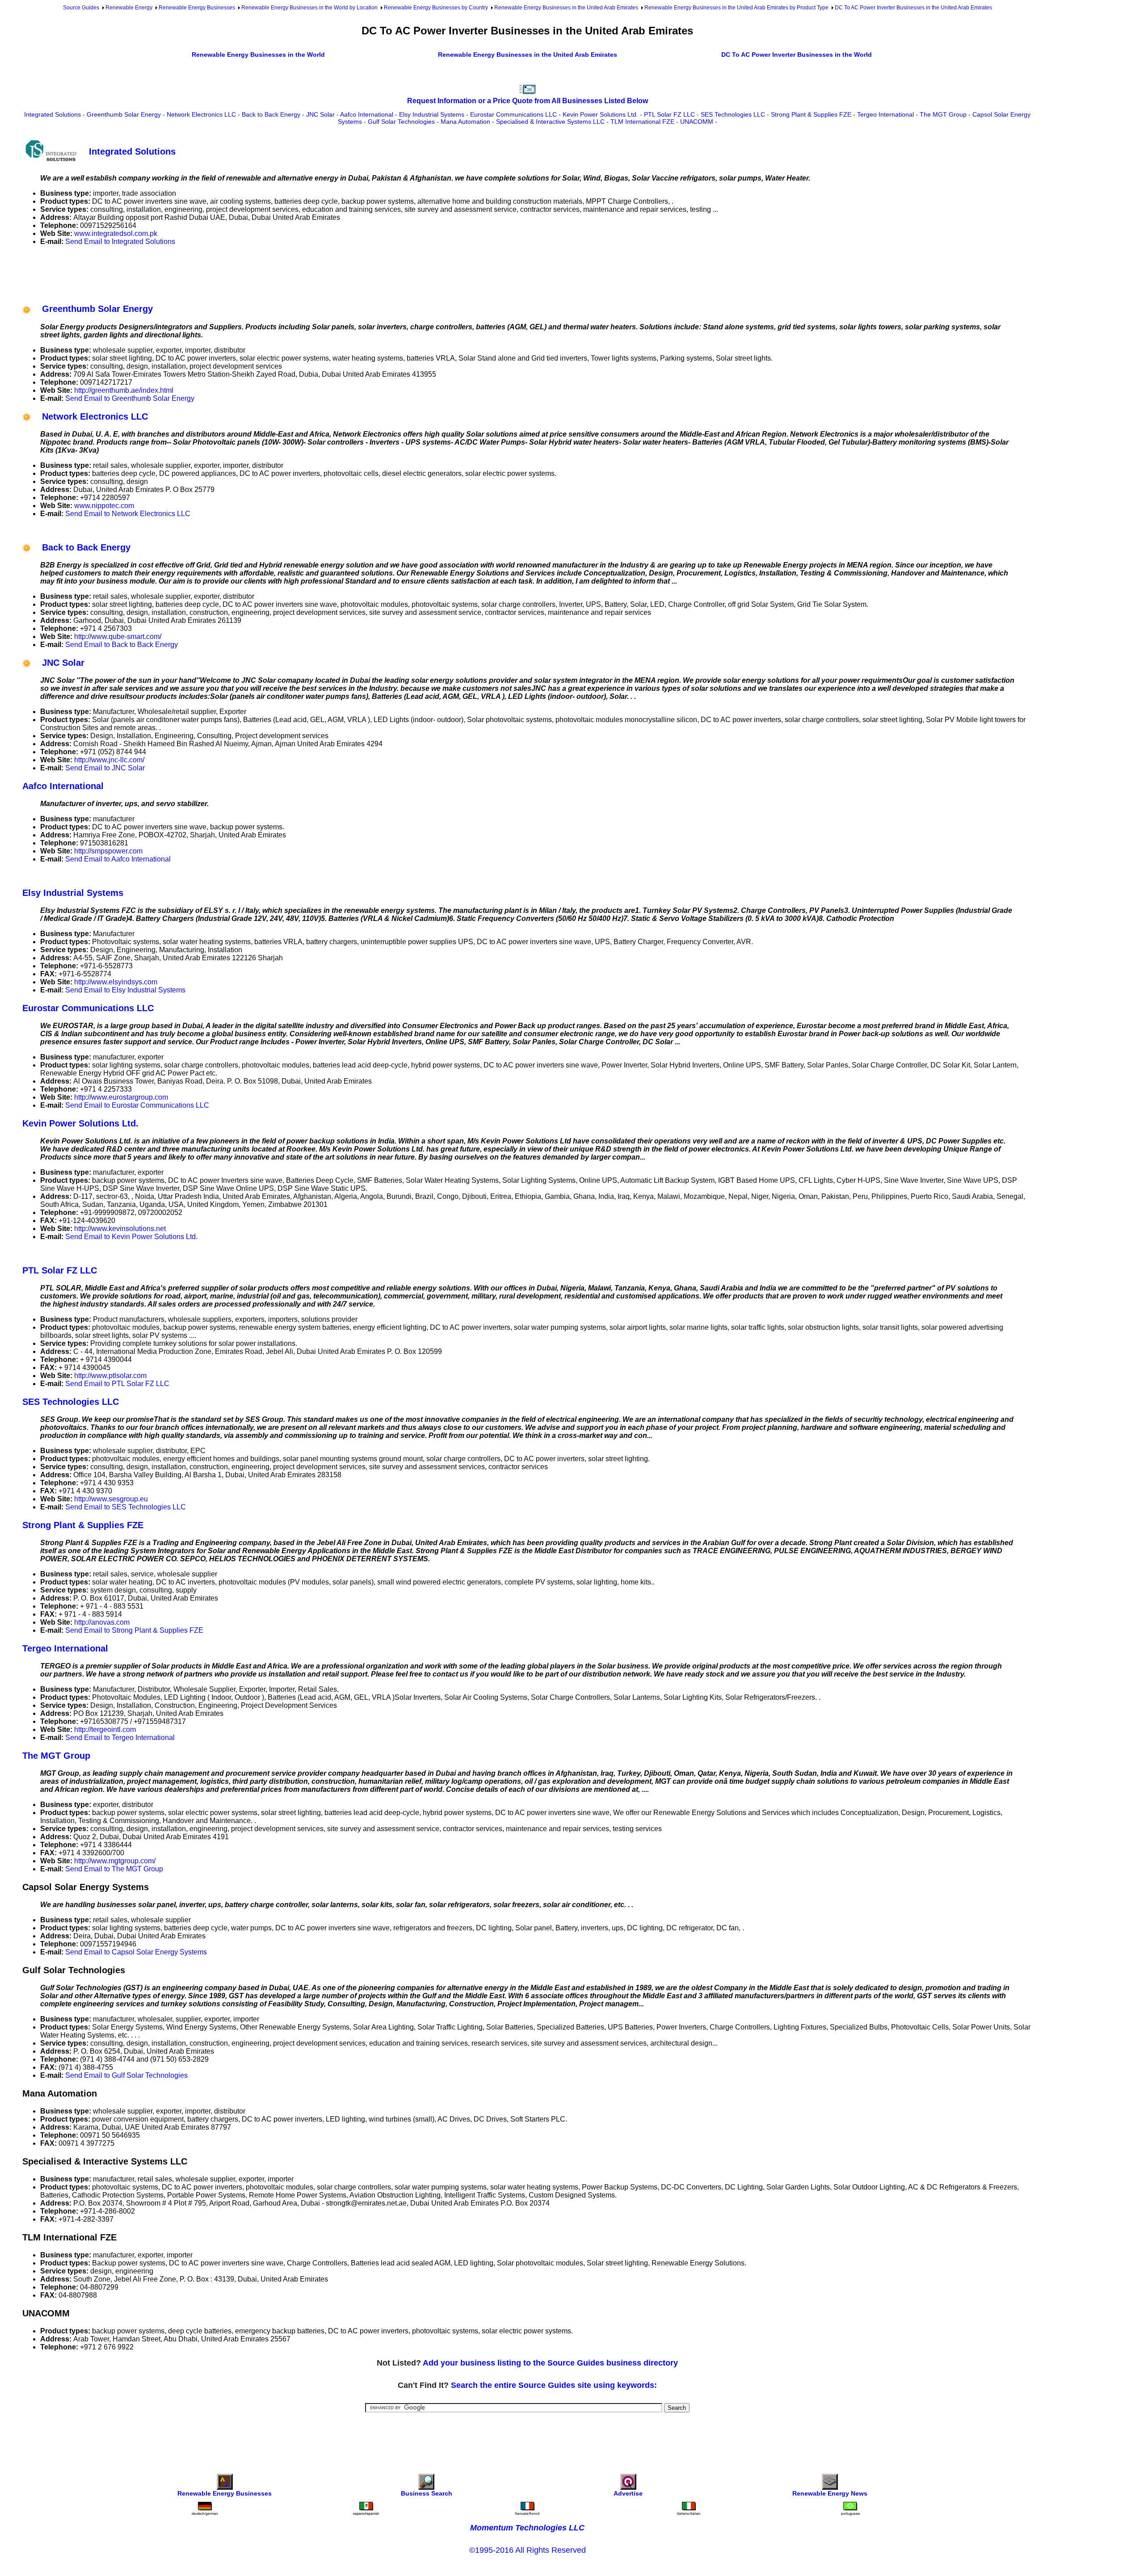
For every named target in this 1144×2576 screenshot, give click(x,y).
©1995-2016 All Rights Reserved (528, 2550)
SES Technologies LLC (733, 114)
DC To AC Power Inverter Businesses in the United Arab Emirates (913, 8)
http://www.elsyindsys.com (116, 982)
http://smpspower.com (108, 851)
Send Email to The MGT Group (114, 1869)
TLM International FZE (642, 122)
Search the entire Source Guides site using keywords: (554, 2385)
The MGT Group (943, 114)
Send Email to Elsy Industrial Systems (125, 990)
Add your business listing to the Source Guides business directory (550, 2363)
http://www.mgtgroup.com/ (115, 1861)
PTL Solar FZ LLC (669, 114)
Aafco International (367, 114)
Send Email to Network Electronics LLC (128, 514)
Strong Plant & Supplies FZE (811, 114)
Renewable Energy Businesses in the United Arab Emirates (566, 8)
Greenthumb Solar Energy (124, 114)
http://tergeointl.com (105, 1729)
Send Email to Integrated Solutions (120, 242)
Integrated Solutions (53, 114)
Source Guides (81, 8)
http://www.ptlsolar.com (110, 1376)
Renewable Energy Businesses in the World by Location (309, 8)
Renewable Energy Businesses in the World (258, 55)
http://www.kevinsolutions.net (120, 1229)
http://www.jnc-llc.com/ (109, 760)
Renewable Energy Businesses (197, 8)
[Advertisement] (185, 273)
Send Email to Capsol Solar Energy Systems (136, 1952)
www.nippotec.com (104, 506)
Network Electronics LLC (201, 114)
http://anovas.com (102, 1622)
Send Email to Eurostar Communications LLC (137, 1105)
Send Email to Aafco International (118, 859)
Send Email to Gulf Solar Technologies (126, 2075)
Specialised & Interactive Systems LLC (550, 122)
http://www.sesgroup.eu (111, 1499)
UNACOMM (697, 122)
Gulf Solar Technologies (401, 122)
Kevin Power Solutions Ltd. (600, 114)
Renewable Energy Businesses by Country (436, 8)
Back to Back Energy (271, 114)
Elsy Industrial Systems (432, 114)
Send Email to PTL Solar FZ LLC (117, 1384)
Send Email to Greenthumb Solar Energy (130, 398)
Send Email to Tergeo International (120, 1738)
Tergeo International (885, 114)
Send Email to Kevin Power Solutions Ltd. (131, 1237)
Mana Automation (465, 122)
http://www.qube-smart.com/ (118, 637)
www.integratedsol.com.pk (116, 233)
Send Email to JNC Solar (105, 768)
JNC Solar (320, 114)
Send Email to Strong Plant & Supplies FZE (134, 1630)
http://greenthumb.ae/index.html (124, 390)
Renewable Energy (129, 8)
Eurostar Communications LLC (513, 114)
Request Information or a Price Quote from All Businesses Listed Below (528, 101)
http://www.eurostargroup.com (121, 1097)
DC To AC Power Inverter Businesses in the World (797, 55)
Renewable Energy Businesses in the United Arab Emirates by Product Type (736, 8)
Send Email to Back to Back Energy (122, 645)
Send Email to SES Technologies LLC (126, 1507)
